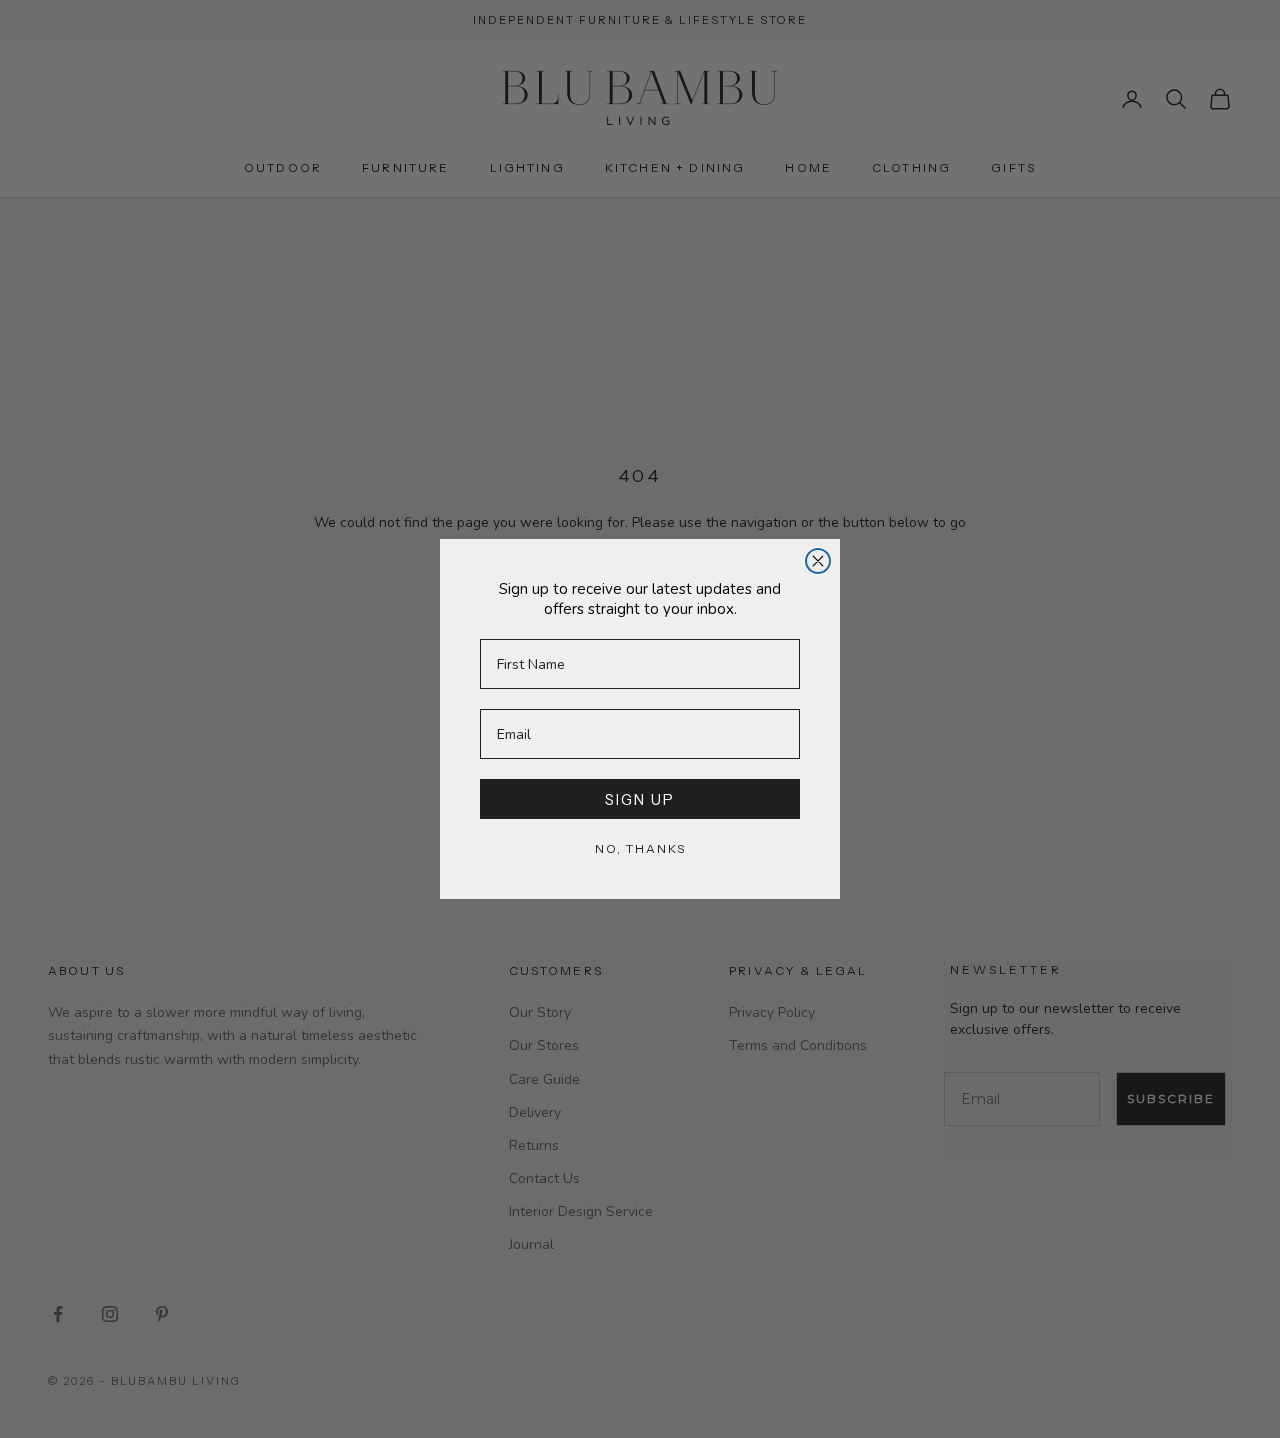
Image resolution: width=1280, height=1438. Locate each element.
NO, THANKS (640, 848)
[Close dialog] (818, 561)
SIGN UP (640, 799)
